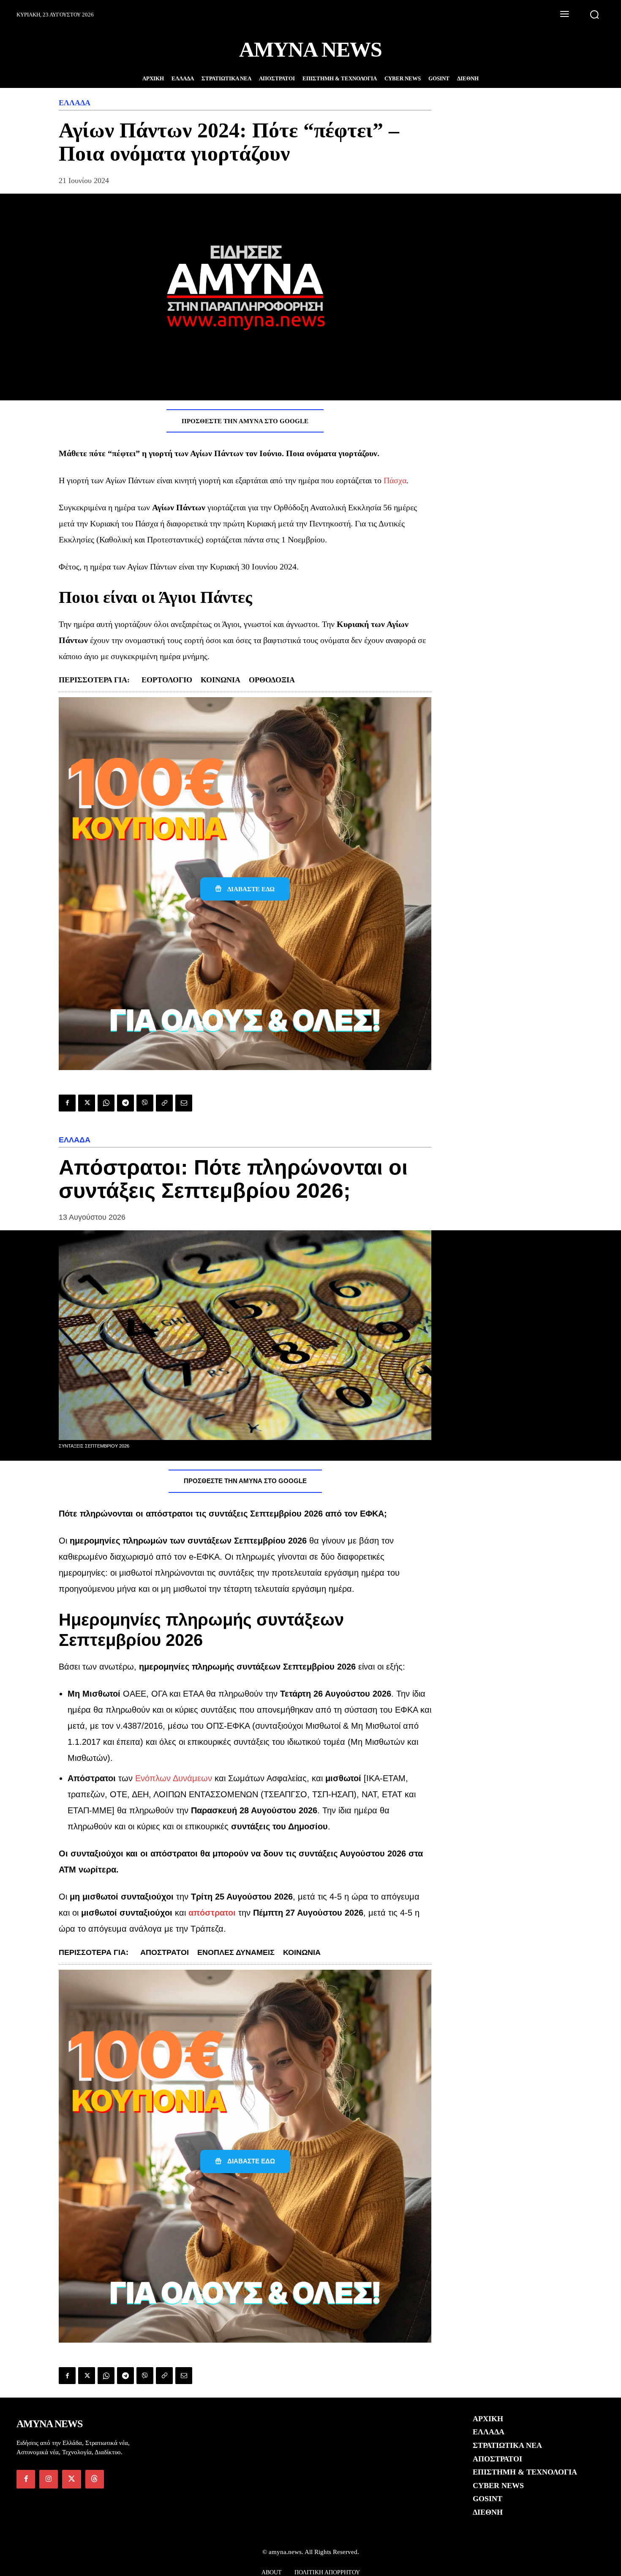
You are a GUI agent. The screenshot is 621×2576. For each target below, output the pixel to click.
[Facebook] (67, 1103)
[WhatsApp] (106, 1103)
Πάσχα (395, 480)
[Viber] (145, 1103)
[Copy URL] (164, 1103)
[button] (594, 14)
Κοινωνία (221, 680)
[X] (87, 1103)
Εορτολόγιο (167, 680)
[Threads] (95, 2479)
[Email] (184, 1103)
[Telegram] (125, 1103)
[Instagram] (49, 2479)
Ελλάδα (75, 103)
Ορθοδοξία (272, 680)
